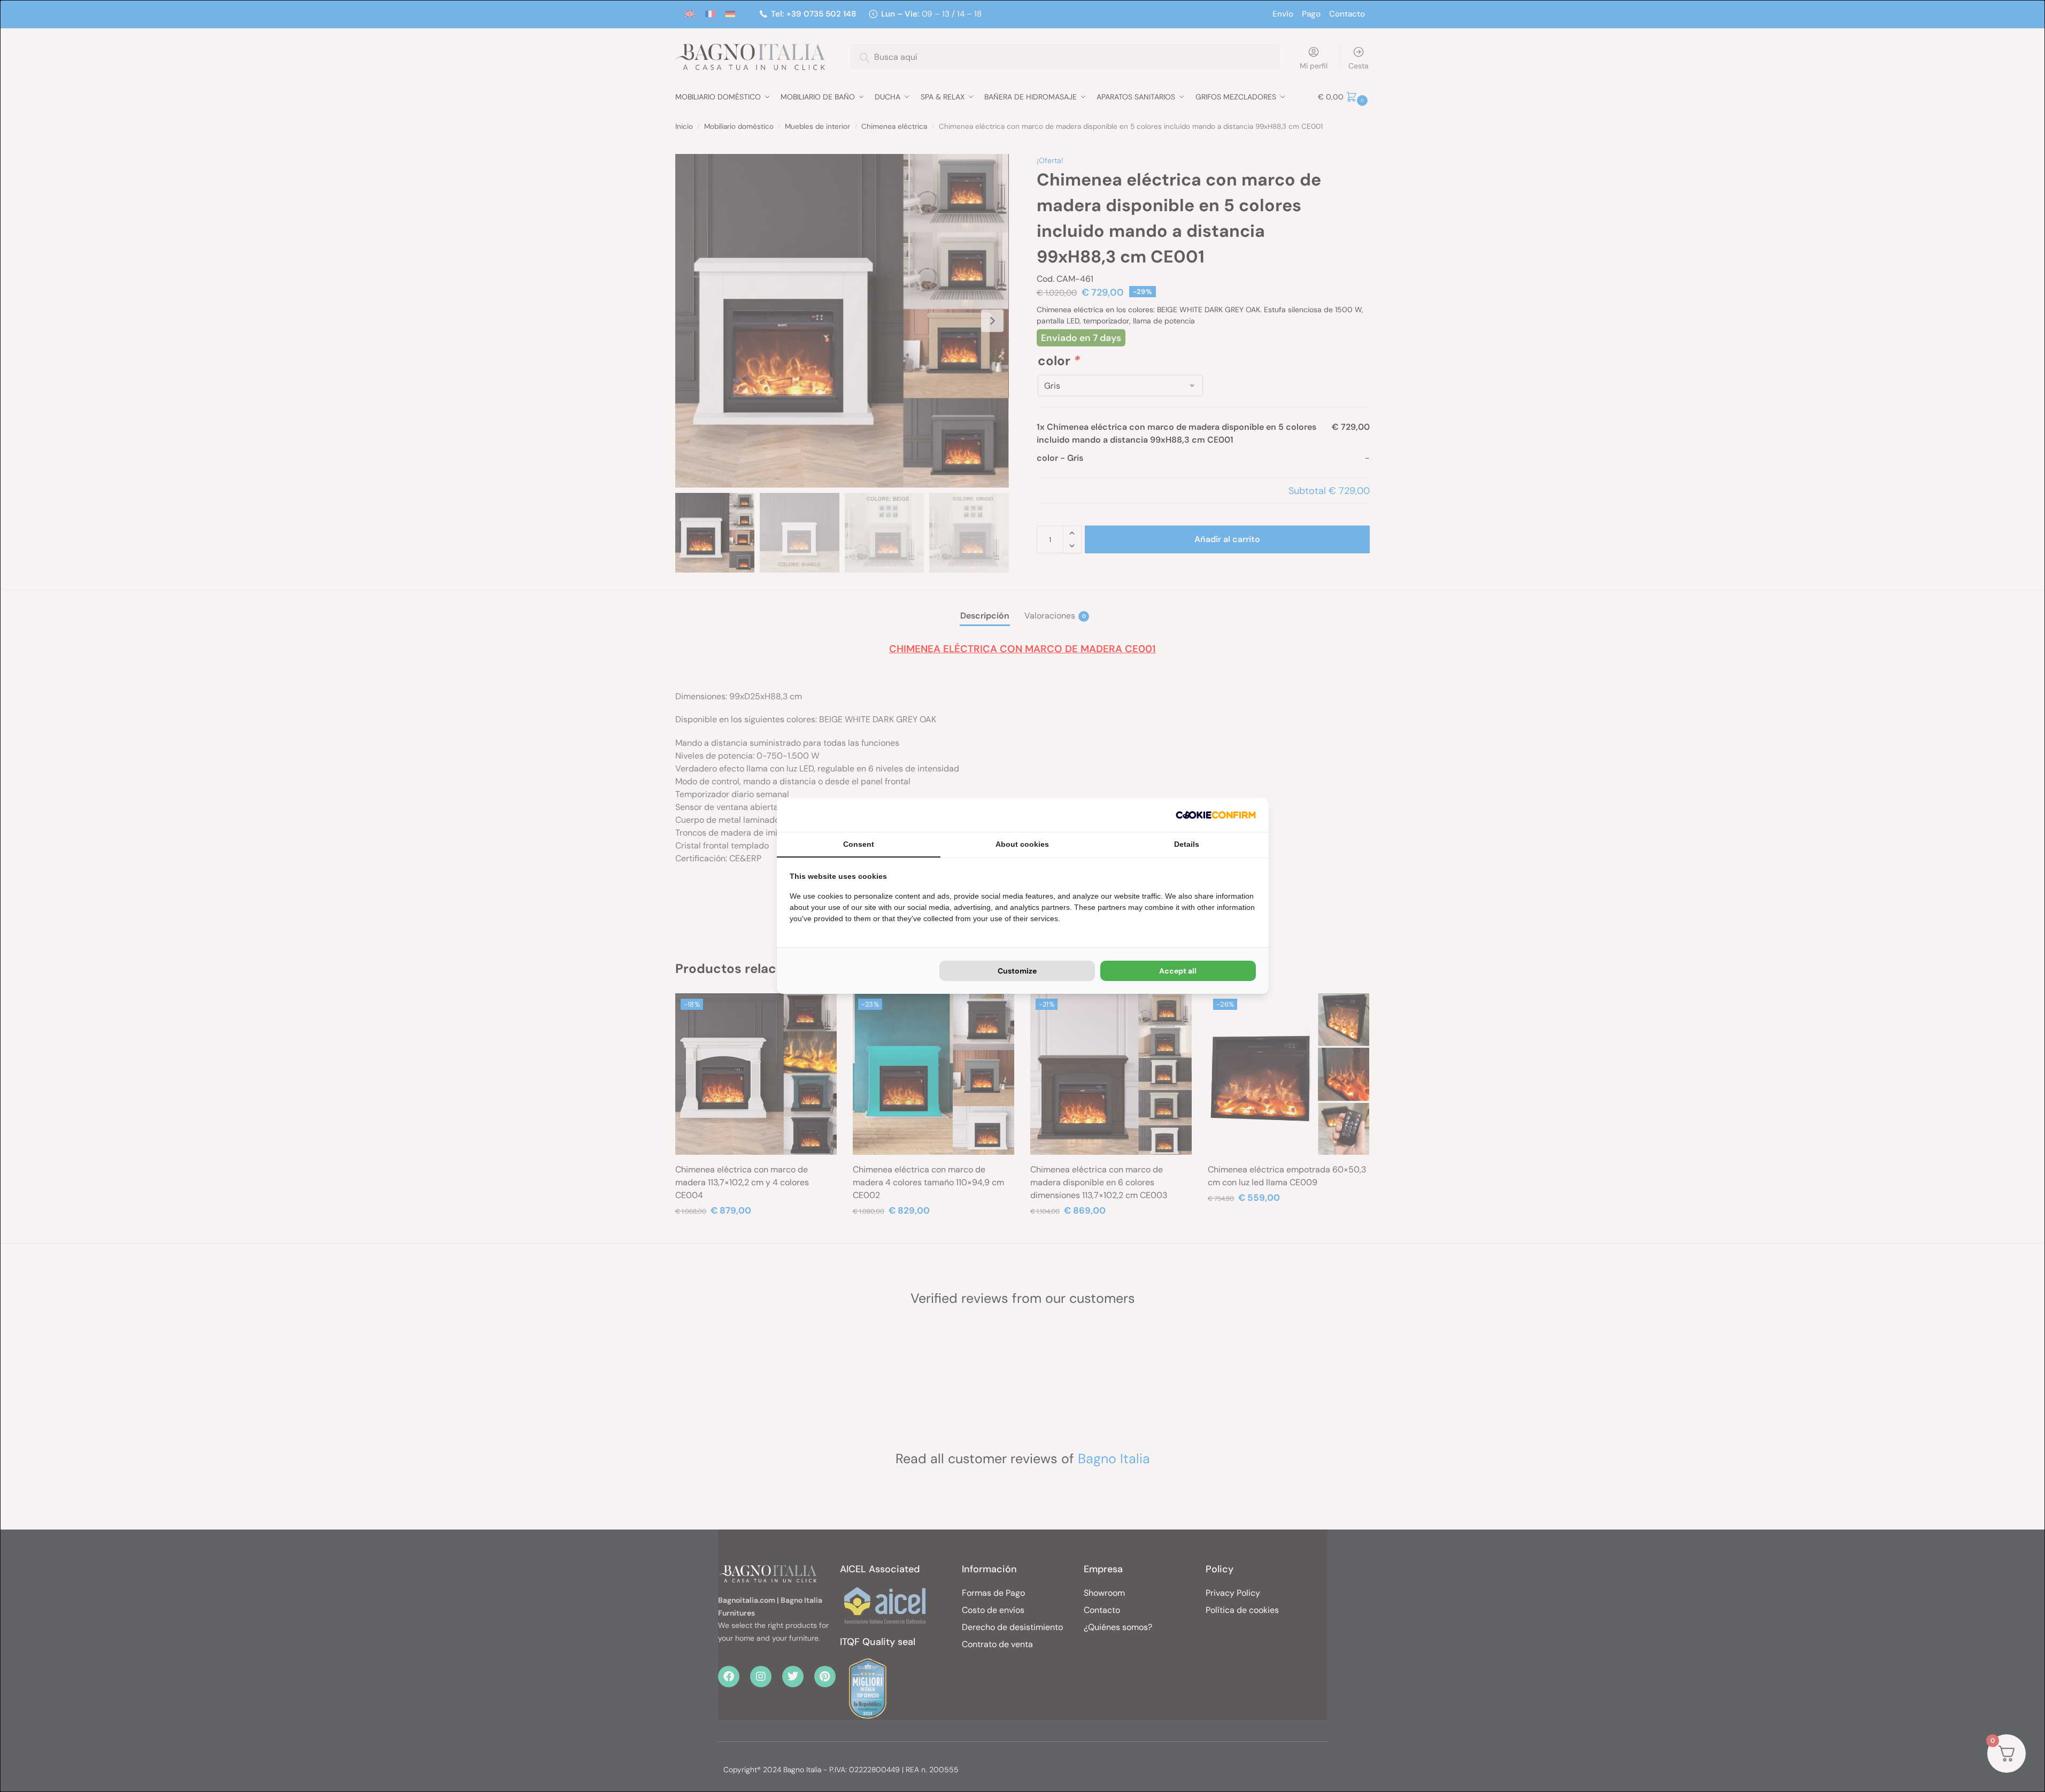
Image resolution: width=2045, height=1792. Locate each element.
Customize (1017, 971)
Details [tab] (1187, 844)
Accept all (1178, 971)
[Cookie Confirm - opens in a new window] (1216, 815)
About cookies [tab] (1022, 844)
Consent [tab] (859, 844)
